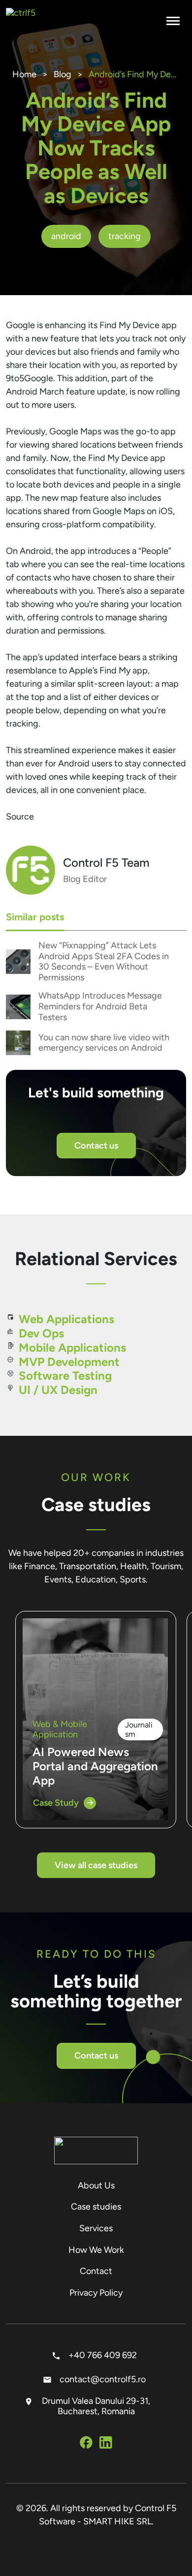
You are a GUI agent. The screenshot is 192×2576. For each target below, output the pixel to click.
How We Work (96, 2250)
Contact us (96, 1146)
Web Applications (66, 1319)
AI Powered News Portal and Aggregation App (95, 1766)
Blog (63, 74)
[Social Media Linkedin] (106, 2444)
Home (24, 74)
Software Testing (65, 1376)
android (66, 236)
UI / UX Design (58, 1390)
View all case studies (96, 1865)
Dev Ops (41, 1333)
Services (96, 2228)
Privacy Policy (96, 2293)
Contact (96, 2271)
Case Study (56, 1803)
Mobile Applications (72, 1348)
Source (20, 817)
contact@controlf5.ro (102, 2379)
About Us (96, 2185)
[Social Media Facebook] (86, 2444)
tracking (125, 236)
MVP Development (69, 1362)
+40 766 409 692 (102, 2355)
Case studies (96, 2207)
